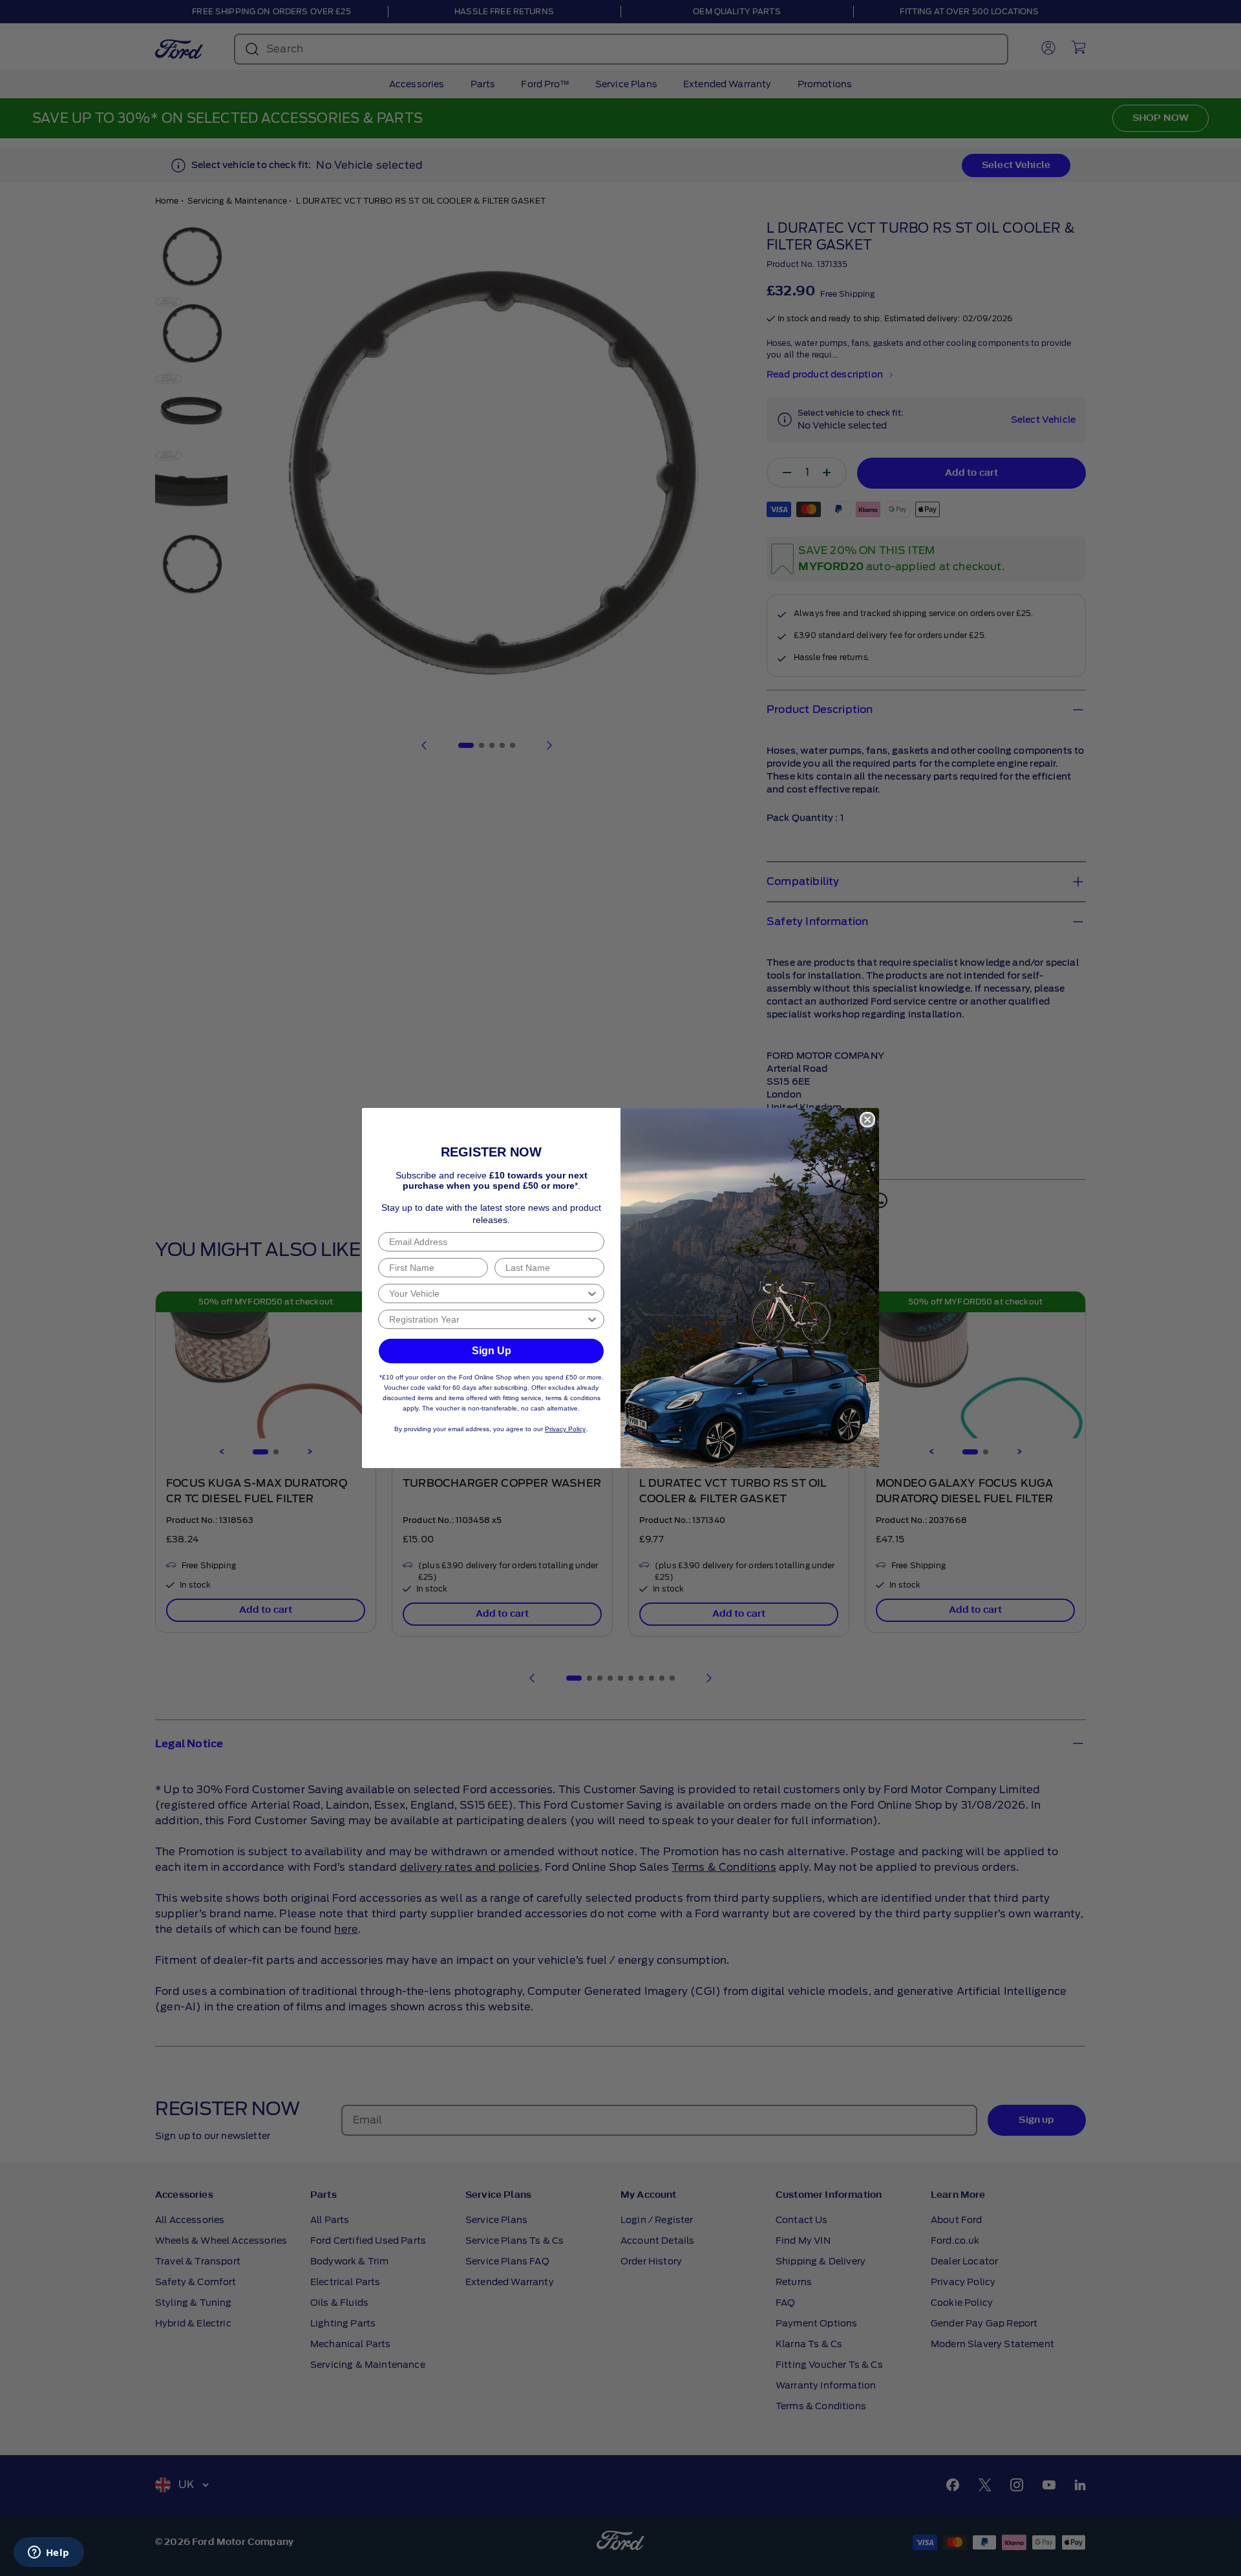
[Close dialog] (867, 1120)
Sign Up (492, 1351)
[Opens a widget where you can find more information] (48, 2553)
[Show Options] (592, 1293)
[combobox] (487, 1293)
